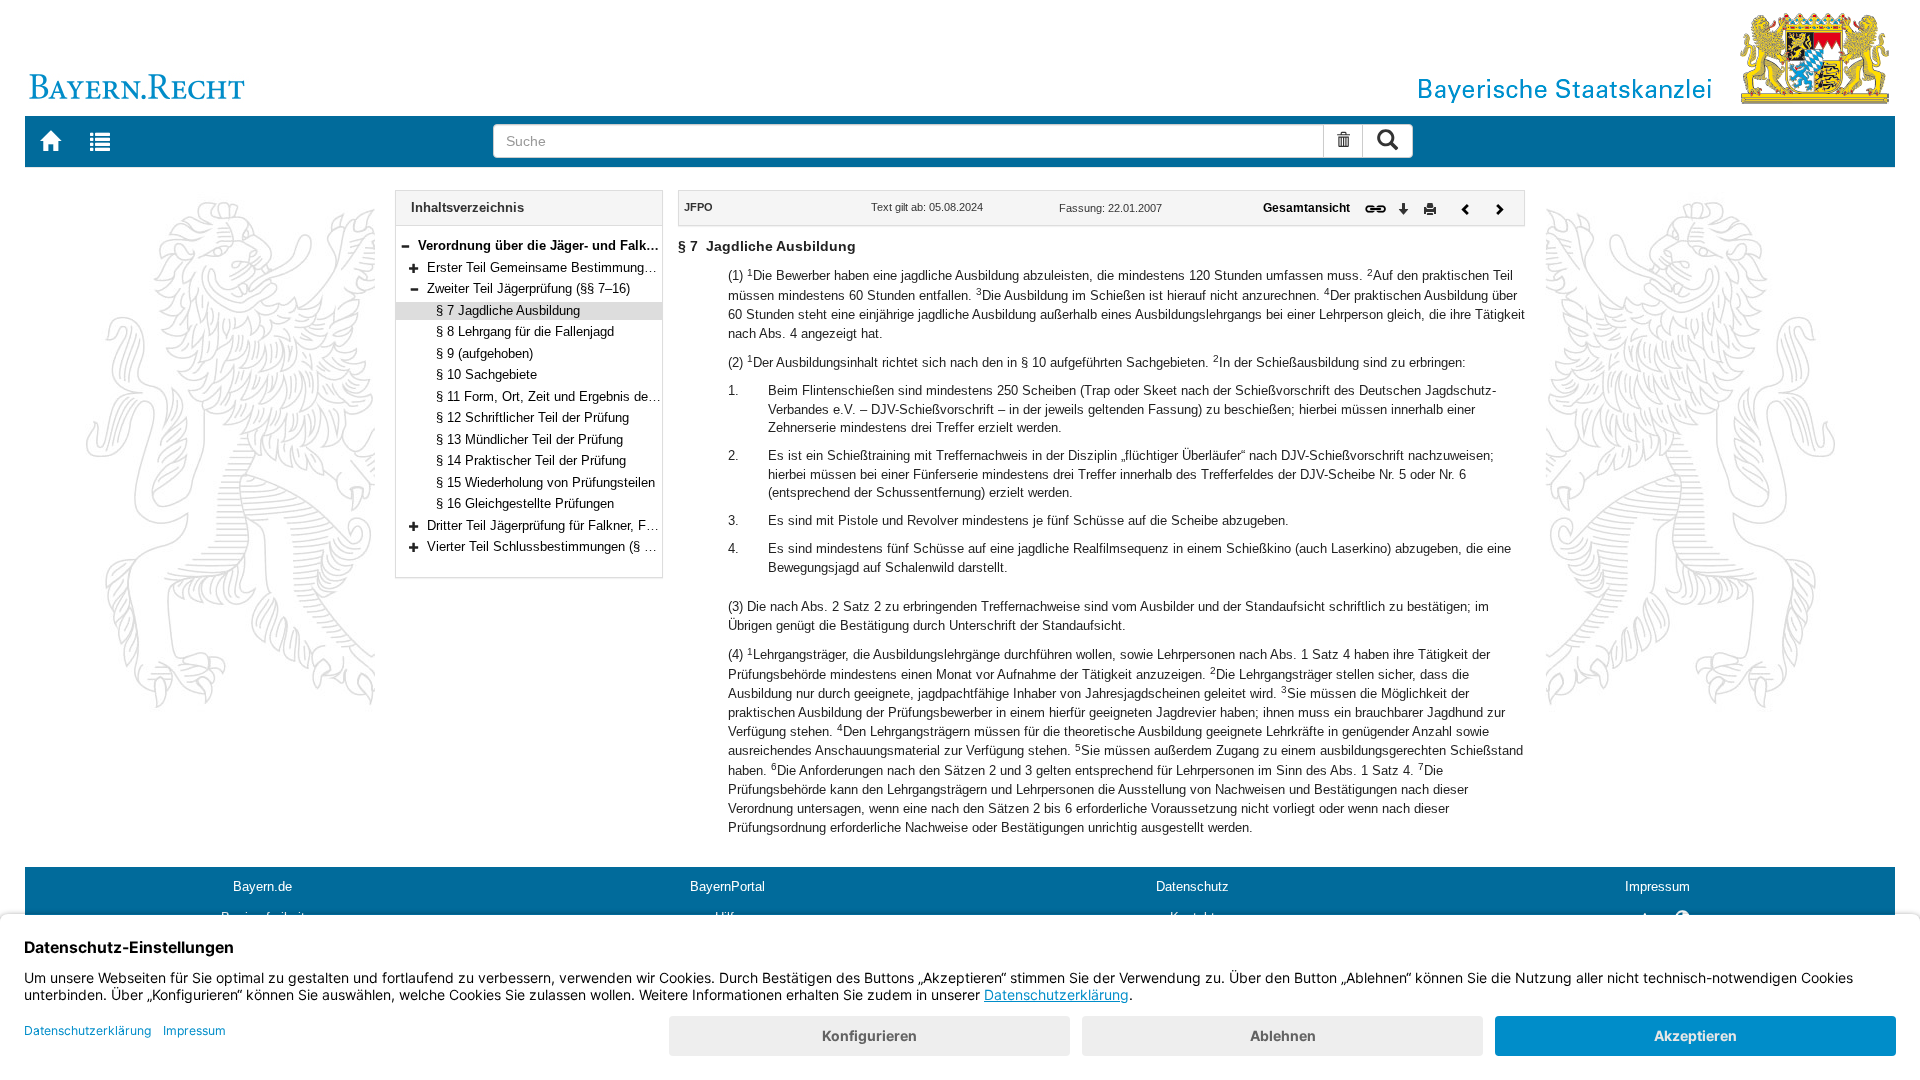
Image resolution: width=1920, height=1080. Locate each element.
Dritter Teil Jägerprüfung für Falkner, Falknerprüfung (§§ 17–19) (608, 525)
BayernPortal (727, 886)
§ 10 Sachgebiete (486, 374)
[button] (405, 245)
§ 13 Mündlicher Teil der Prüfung (529, 439)
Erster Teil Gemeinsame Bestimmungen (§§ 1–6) (568, 267)
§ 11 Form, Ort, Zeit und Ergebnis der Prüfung (568, 396)
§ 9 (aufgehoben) (484, 353)
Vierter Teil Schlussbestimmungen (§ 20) (544, 546)
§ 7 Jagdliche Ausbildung (508, 310)
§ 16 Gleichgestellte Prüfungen (525, 503)
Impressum (1657, 886)
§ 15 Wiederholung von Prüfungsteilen (545, 482)
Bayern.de (262, 886)
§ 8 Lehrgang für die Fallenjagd (525, 331)
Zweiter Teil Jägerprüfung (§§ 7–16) (528, 288)
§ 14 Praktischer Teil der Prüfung (531, 460)
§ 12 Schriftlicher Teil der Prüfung (532, 417)
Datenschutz (1192, 886)
